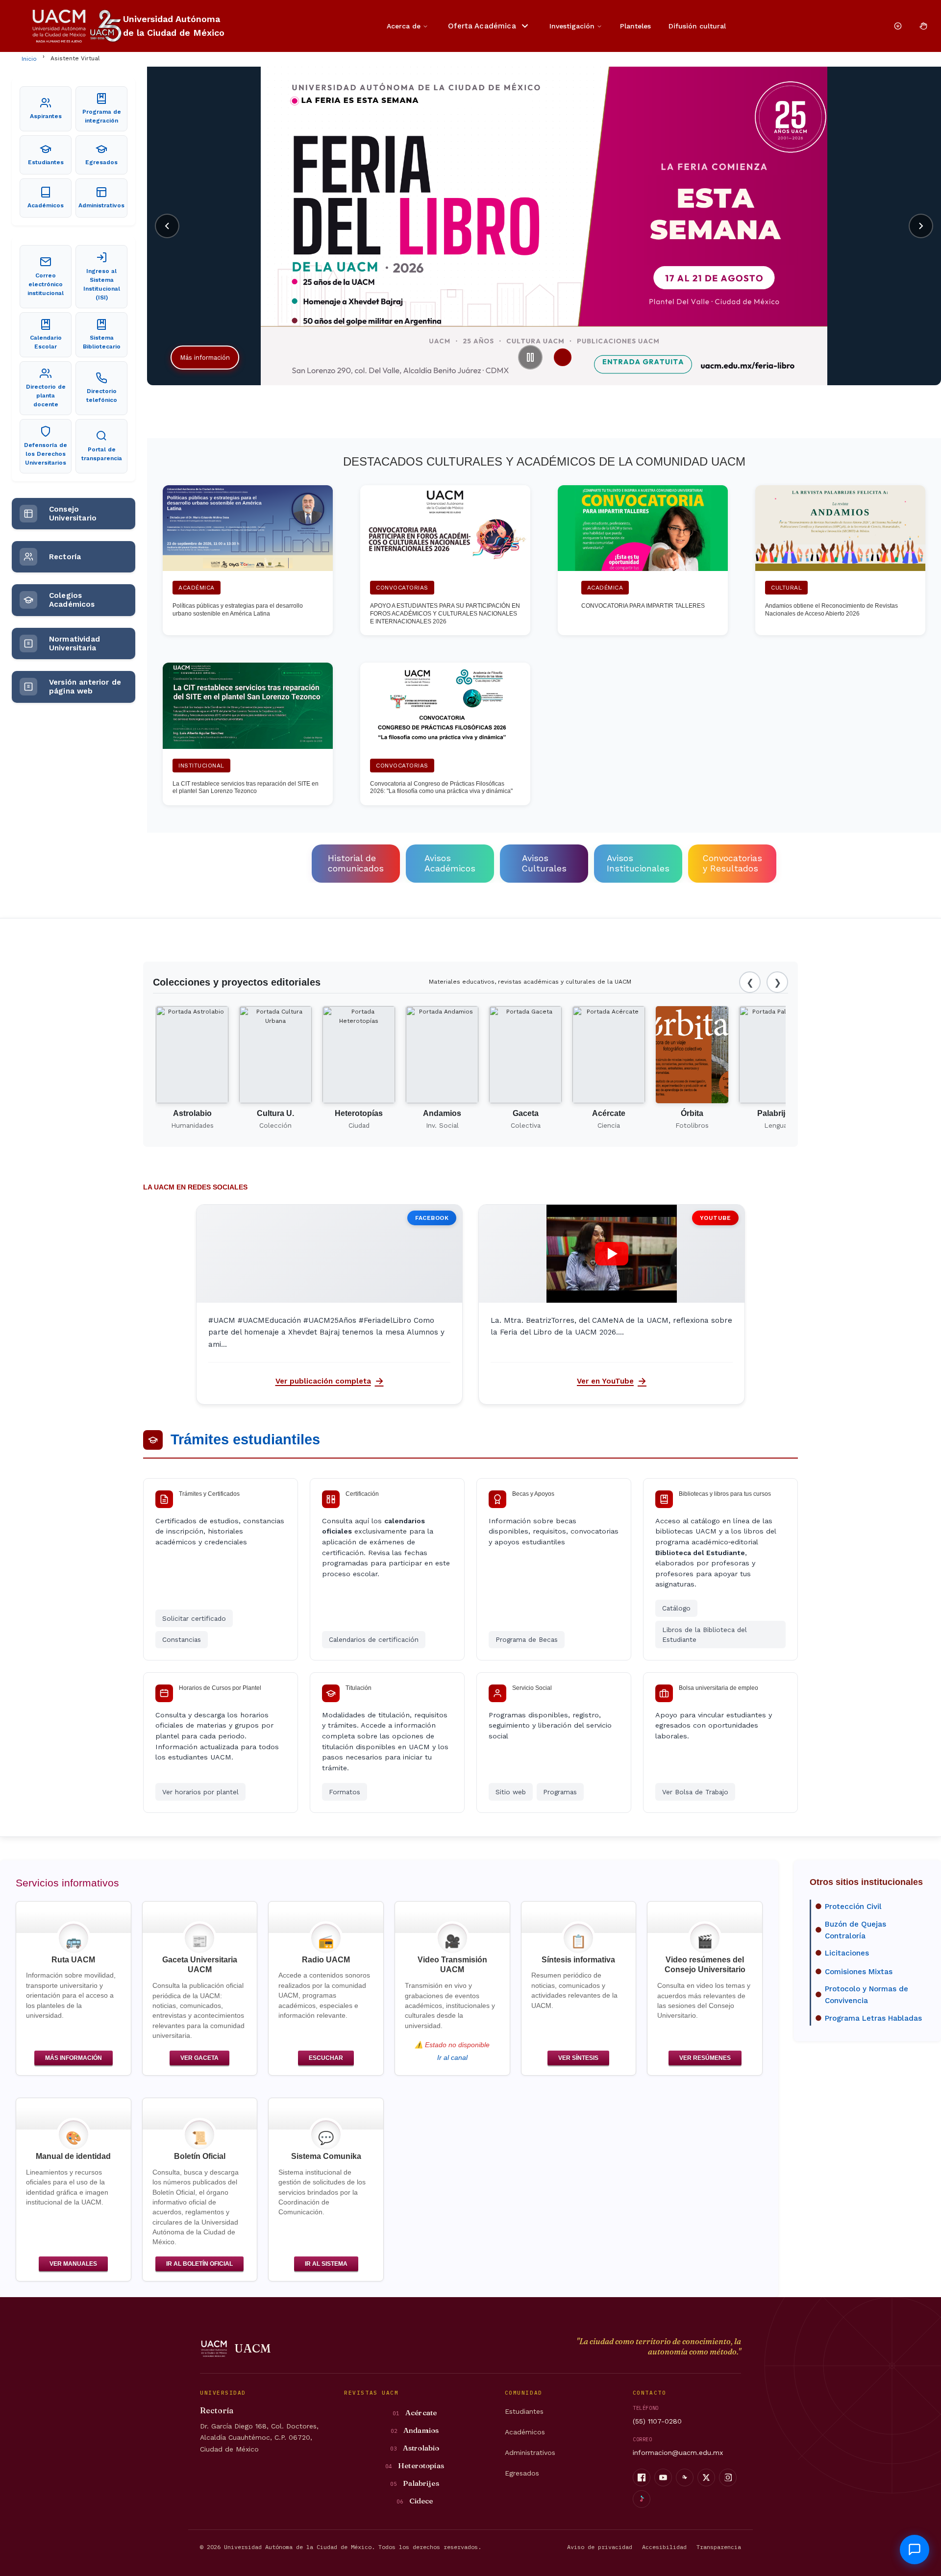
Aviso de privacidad (600, 2547)
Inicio (29, 59)
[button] (612, 1254)
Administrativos (530, 2452)
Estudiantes (524, 2411)
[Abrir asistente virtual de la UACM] (915, 2550)
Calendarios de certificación (374, 1639)
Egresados (522, 2473)
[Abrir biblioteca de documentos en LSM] (923, 26)
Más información (205, 358)
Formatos (345, 1792)
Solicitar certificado (194, 1618)
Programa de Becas (527, 1639)
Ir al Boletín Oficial (199, 2264)
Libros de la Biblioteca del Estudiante (705, 1635)
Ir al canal (452, 2058)
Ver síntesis (578, 2058)
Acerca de (404, 26)
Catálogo (676, 1608)
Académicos (525, 2432)
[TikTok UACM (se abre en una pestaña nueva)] (642, 2499)
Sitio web (511, 1792)
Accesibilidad (664, 2547)
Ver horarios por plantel (200, 1792)
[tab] (563, 357)
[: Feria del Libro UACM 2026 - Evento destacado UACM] (154, 74)
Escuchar (326, 2058)
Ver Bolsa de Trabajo (695, 1792)
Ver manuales (73, 2264)
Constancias (182, 1639)
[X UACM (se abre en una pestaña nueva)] (706, 2477)
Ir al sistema (326, 2264)
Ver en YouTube (616, 1384)
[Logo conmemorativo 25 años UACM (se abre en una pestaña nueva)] (106, 26)
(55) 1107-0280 (657, 2421)
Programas (560, 1792)
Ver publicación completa (334, 1384)
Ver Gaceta (199, 2058)
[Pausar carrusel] (530, 357)
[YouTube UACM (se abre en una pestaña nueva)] (663, 2477)
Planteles (635, 26)
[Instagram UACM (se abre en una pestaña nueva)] (728, 2477)
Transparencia (719, 2547)
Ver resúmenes (705, 2058)
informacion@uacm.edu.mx (678, 2452)
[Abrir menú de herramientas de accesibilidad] (898, 26)
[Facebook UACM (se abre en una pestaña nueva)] (642, 2477)
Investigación (572, 26)
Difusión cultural (697, 26)
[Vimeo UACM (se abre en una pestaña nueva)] (685, 2477)
